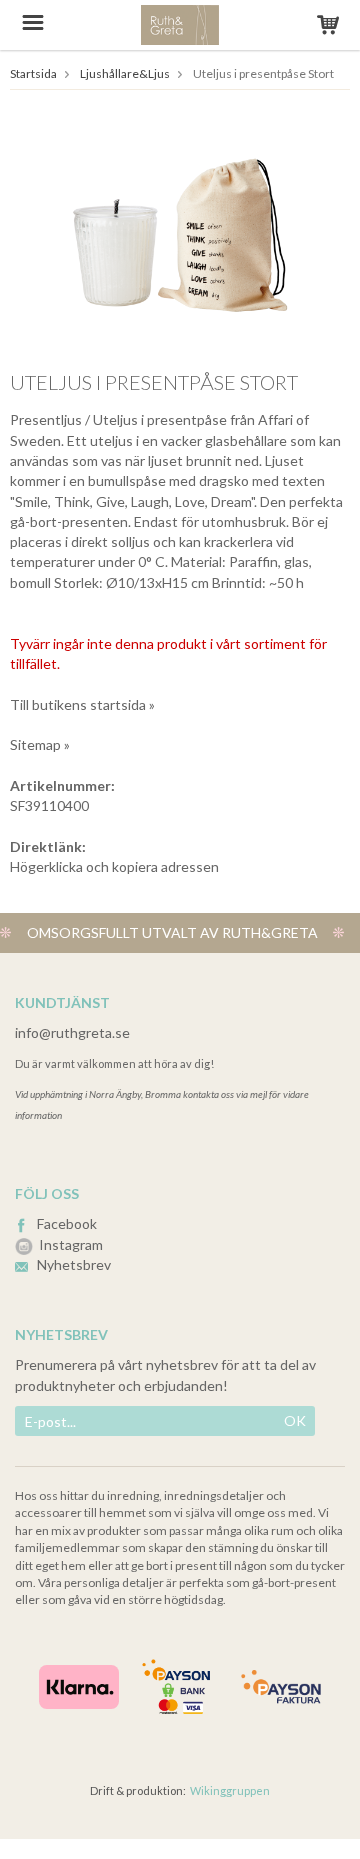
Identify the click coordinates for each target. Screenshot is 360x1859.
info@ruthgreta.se (72, 1032)
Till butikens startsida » (82, 704)
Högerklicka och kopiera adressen (114, 866)
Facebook (67, 1223)
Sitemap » (40, 744)
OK (295, 1420)
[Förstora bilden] (180, 233)
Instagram (71, 1244)
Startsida (33, 73)
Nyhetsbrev (74, 1264)
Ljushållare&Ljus (125, 73)
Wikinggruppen (230, 1790)
